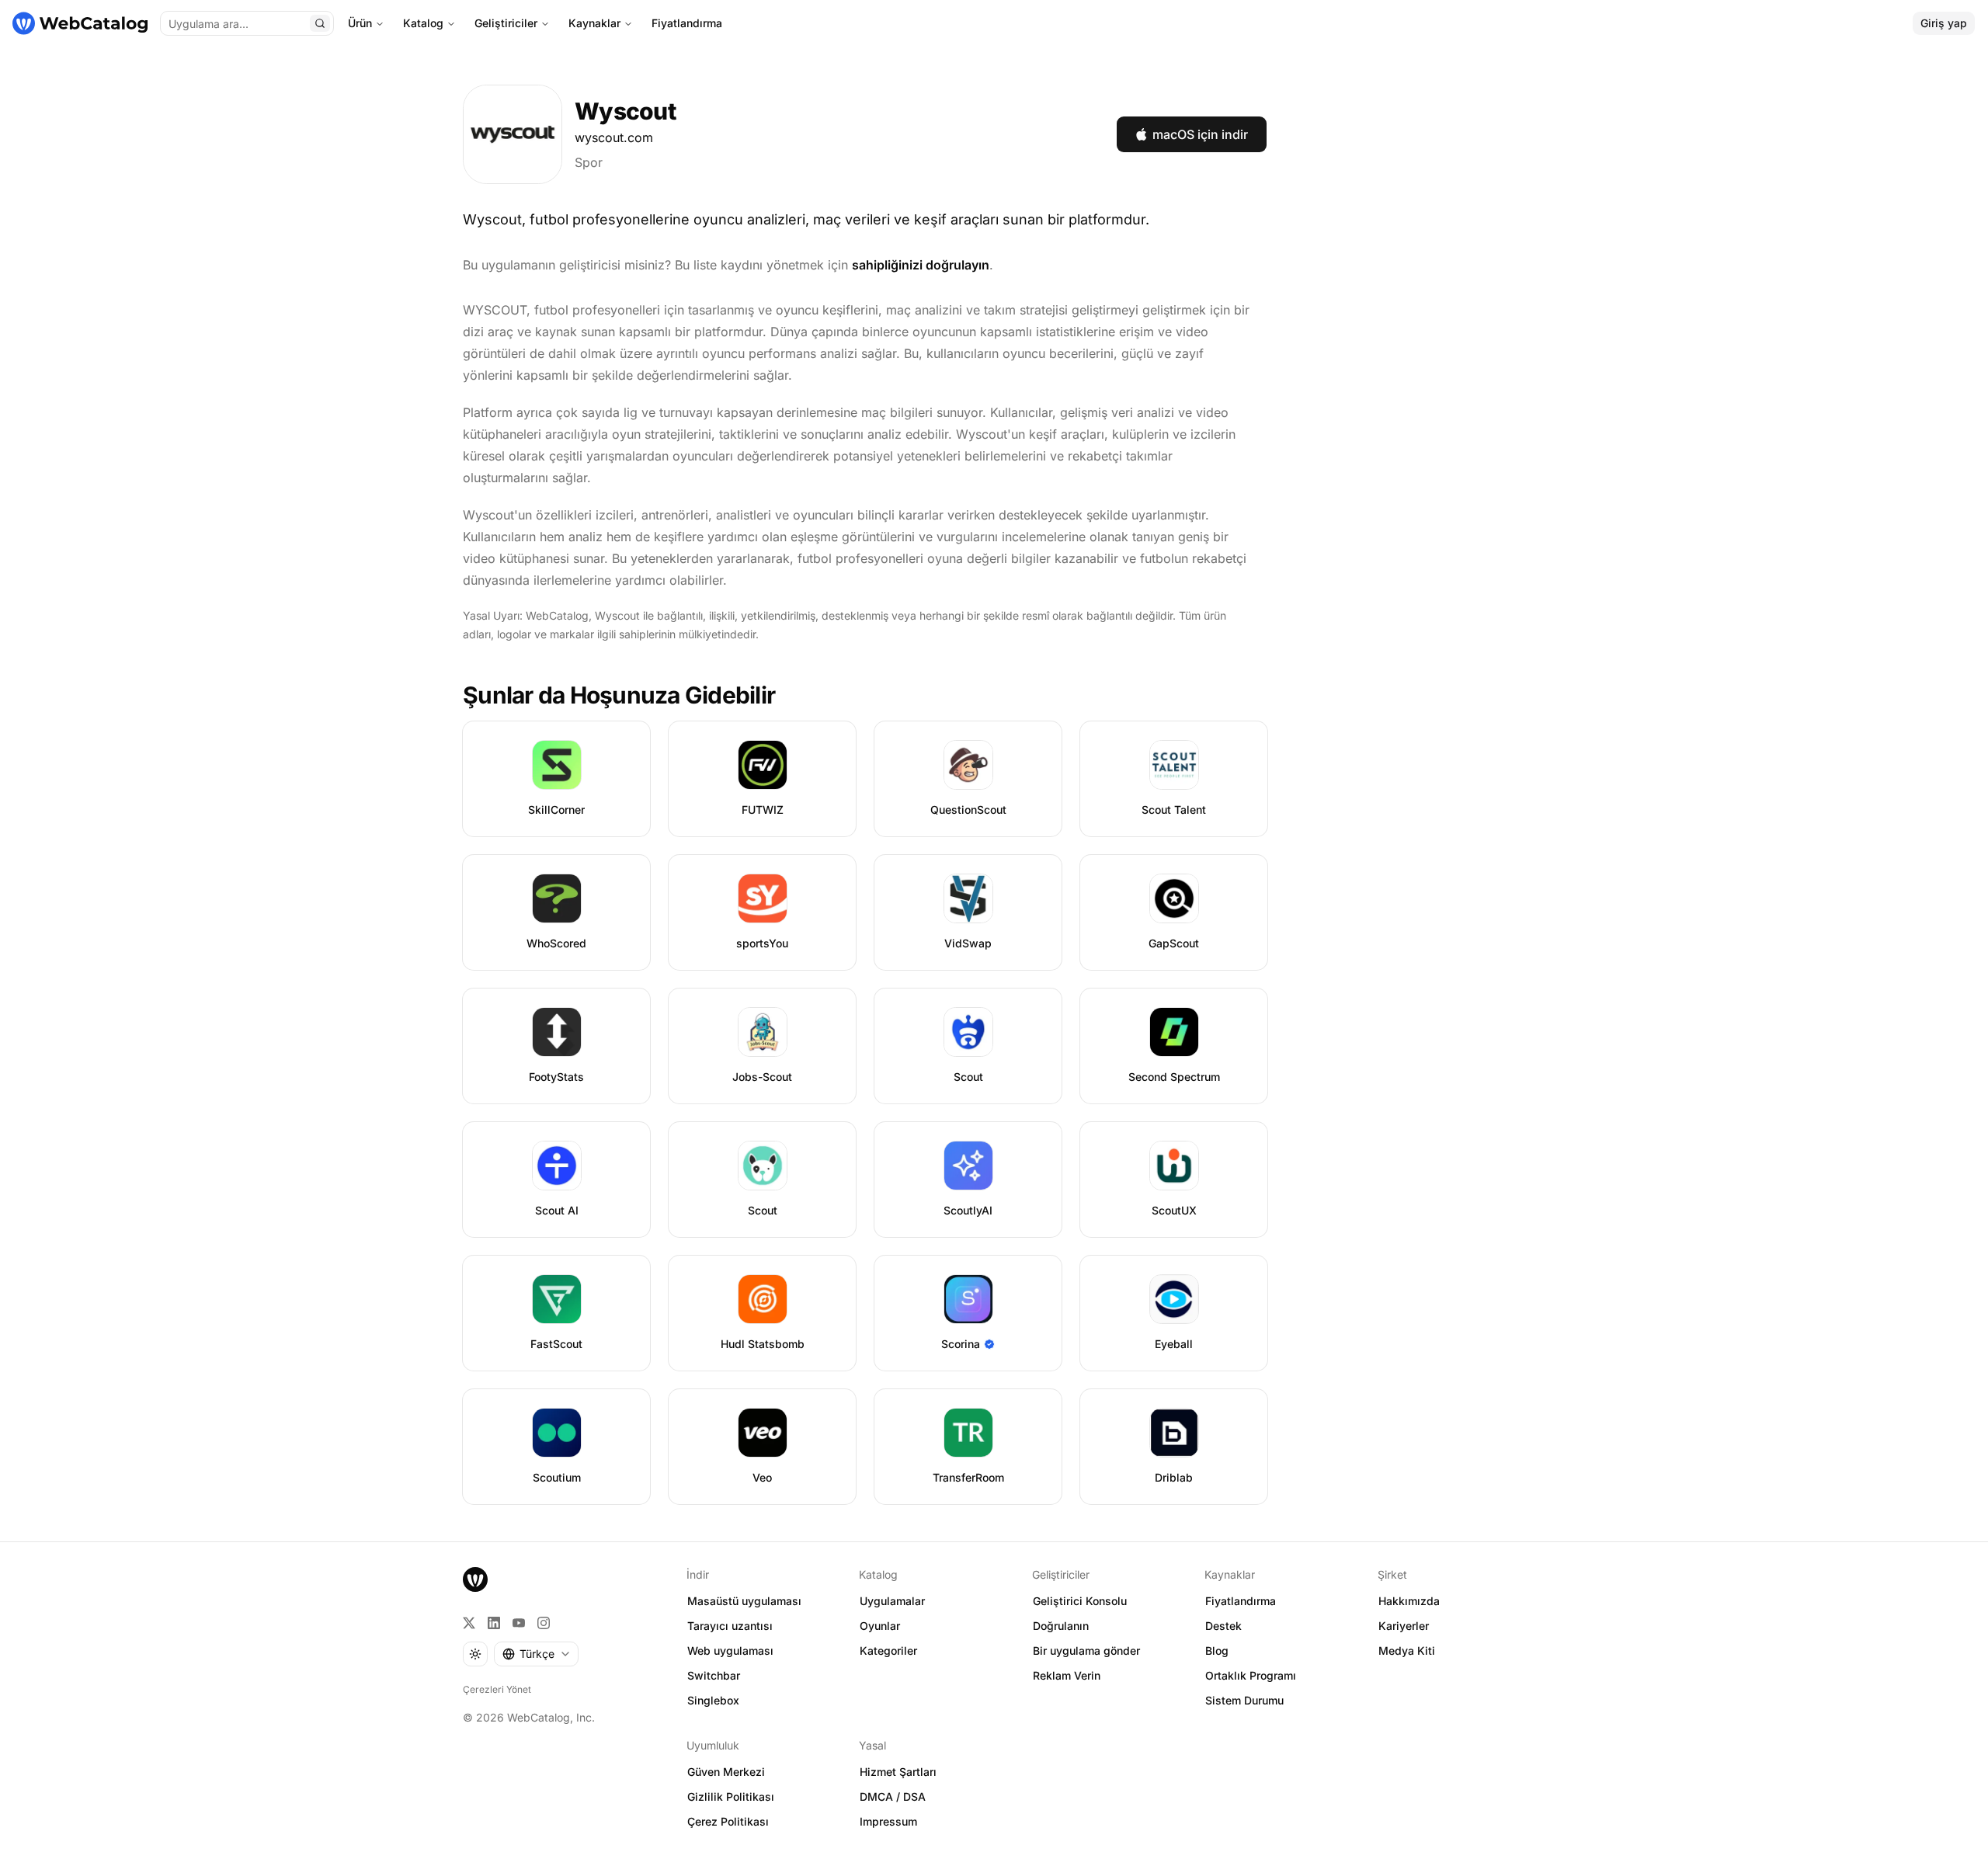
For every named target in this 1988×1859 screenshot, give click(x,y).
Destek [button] (1223, 1626)
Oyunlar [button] (880, 1626)
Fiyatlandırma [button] (1241, 1601)
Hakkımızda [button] (1409, 1601)
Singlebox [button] (713, 1700)
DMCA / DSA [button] (893, 1796)
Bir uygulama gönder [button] (1086, 1651)
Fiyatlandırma (687, 23)
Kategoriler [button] (888, 1651)
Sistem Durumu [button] (1244, 1700)
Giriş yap (1944, 23)
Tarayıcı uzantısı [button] (730, 1626)
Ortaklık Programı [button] (1251, 1675)
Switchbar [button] (714, 1675)
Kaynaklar (594, 23)
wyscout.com (614, 137)
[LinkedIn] (494, 1623)
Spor (589, 162)
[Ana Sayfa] (80, 23)
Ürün (360, 23)
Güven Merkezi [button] (726, 1772)
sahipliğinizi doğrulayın (921, 265)
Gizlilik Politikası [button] (731, 1796)
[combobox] (536, 1654)
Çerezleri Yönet (497, 1689)
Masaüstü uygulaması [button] (744, 1601)
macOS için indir (1200, 134)
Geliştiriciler (506, 23)
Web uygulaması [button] (730, 1651)
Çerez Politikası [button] (728, 1821)
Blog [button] (1217, 1651)
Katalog (423, 23)
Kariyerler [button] (1404, 1626)
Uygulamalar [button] (892, 1601)
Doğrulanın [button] (1061, 1626)
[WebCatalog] (475, 1579)
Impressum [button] (888, 1821)
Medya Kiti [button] (1407, 1651)
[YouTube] (519, 1623)
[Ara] (320, 23)
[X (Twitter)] (469, 1623)
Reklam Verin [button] (1067, 1675)
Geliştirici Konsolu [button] (1080, 1601)
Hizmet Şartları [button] (898, 1772)
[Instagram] (544, 1623)
